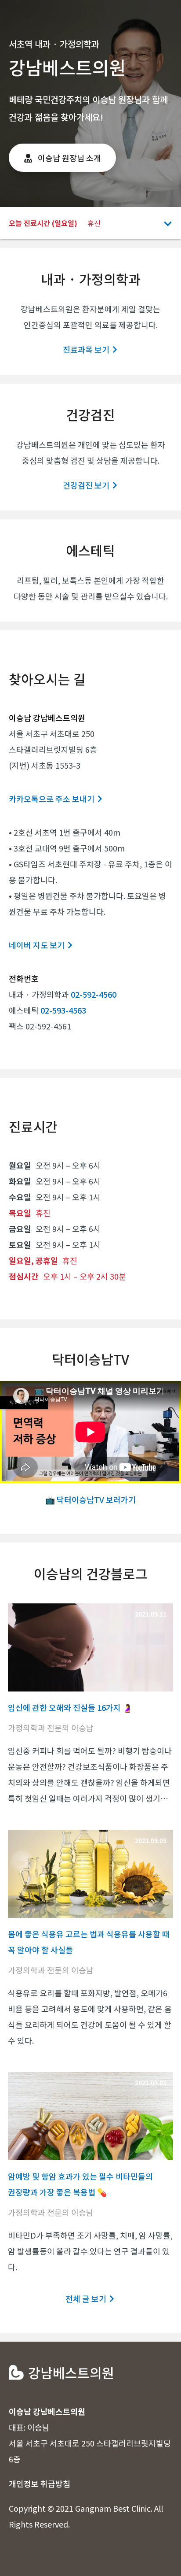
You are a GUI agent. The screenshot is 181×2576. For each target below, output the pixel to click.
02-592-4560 (94, 994)
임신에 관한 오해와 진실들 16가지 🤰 (70, 1707)
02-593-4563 (63, 1010)
